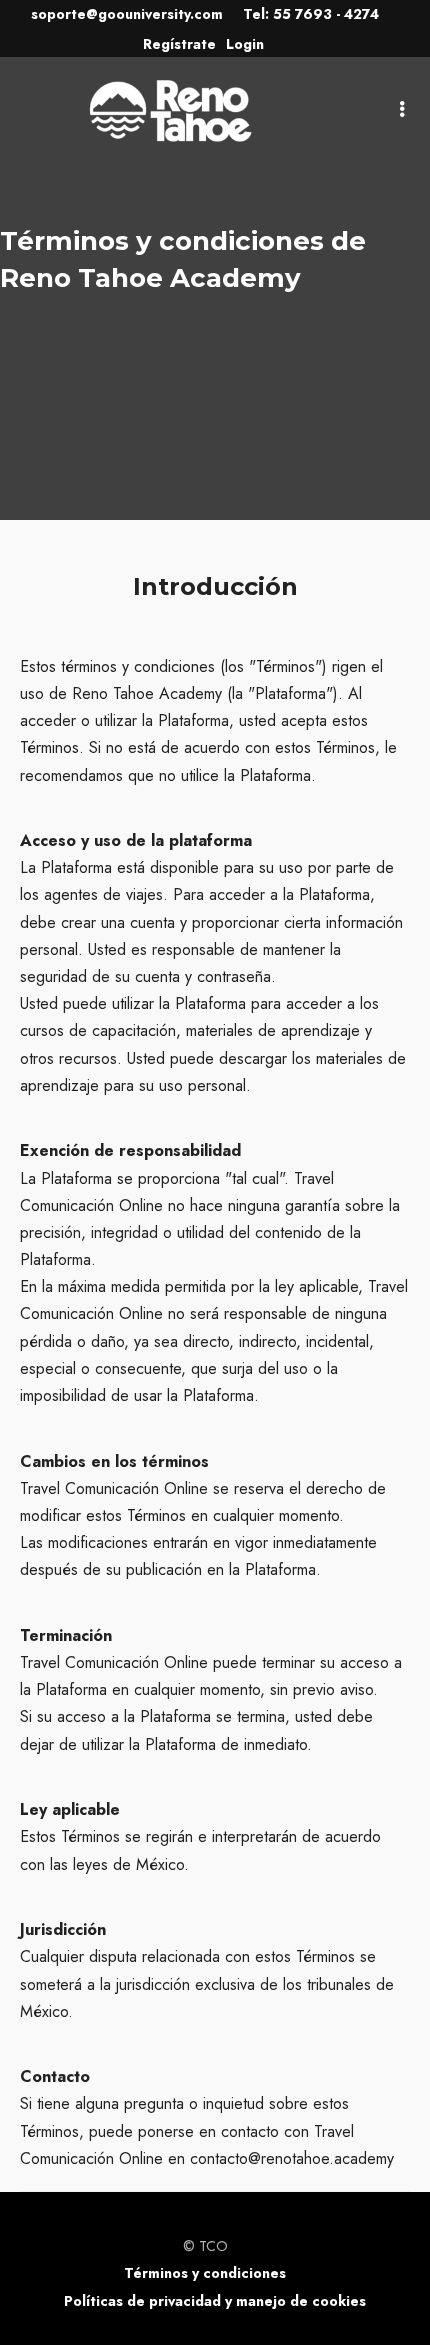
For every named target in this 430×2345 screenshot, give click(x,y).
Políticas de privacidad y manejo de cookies (215, 2301)
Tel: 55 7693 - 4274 (311, 14)
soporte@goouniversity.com (127, 14)
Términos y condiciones (205, 2273)
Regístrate (179, 44)
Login (245, 44)
